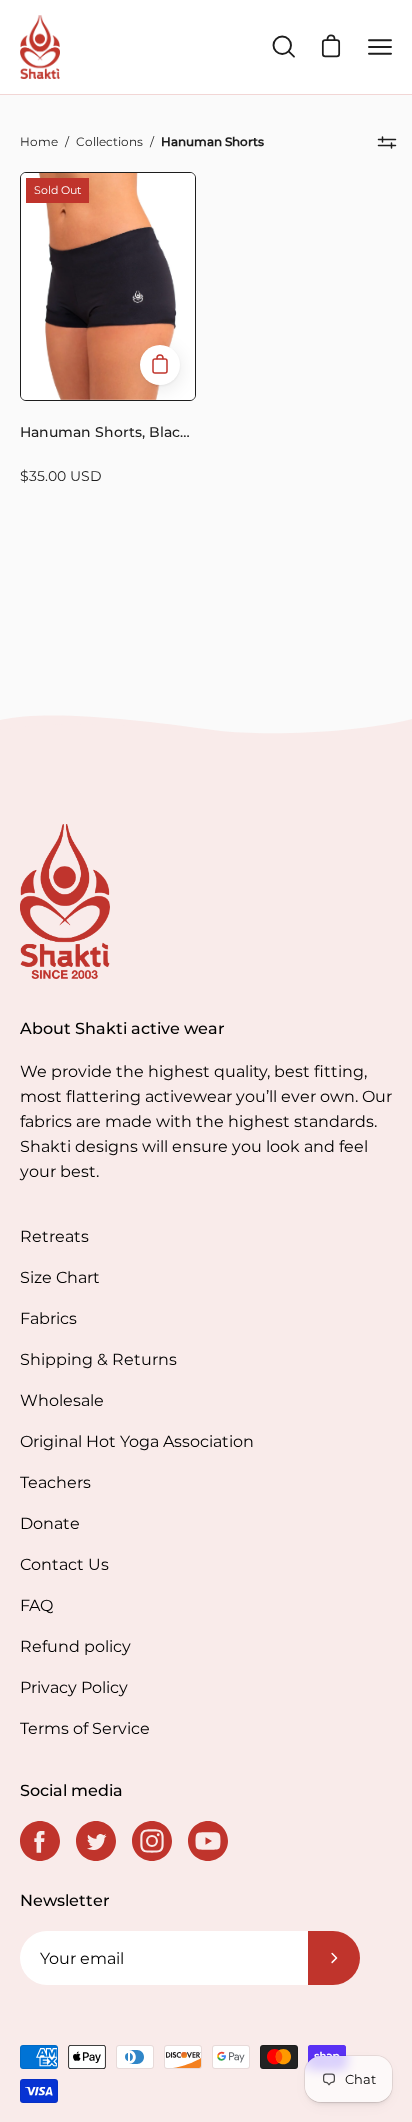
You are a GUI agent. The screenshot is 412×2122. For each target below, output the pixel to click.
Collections (109, 141)
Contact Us (64, 1564)
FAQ (36, 1605)
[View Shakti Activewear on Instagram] (152, 1841)
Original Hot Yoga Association (137, 1441)
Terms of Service (85, 1728)
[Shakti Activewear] (40, 47)
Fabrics (48, 1318)
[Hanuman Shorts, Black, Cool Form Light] (160, 365)
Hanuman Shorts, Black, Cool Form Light (106, 434)
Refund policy (75, 1646)
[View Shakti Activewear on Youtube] (208, 1841)
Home (39, 141)
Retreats (54, 1236)
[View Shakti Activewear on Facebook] (40, 1841)
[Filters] (387, 142)
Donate (50, 1523)
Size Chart (60, 1277)
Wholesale (62, 1400)
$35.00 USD (61, 476)
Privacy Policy (74, 1687)
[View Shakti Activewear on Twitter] (96, 1841)
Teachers (55, 1482)
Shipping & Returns (98, 1359)
